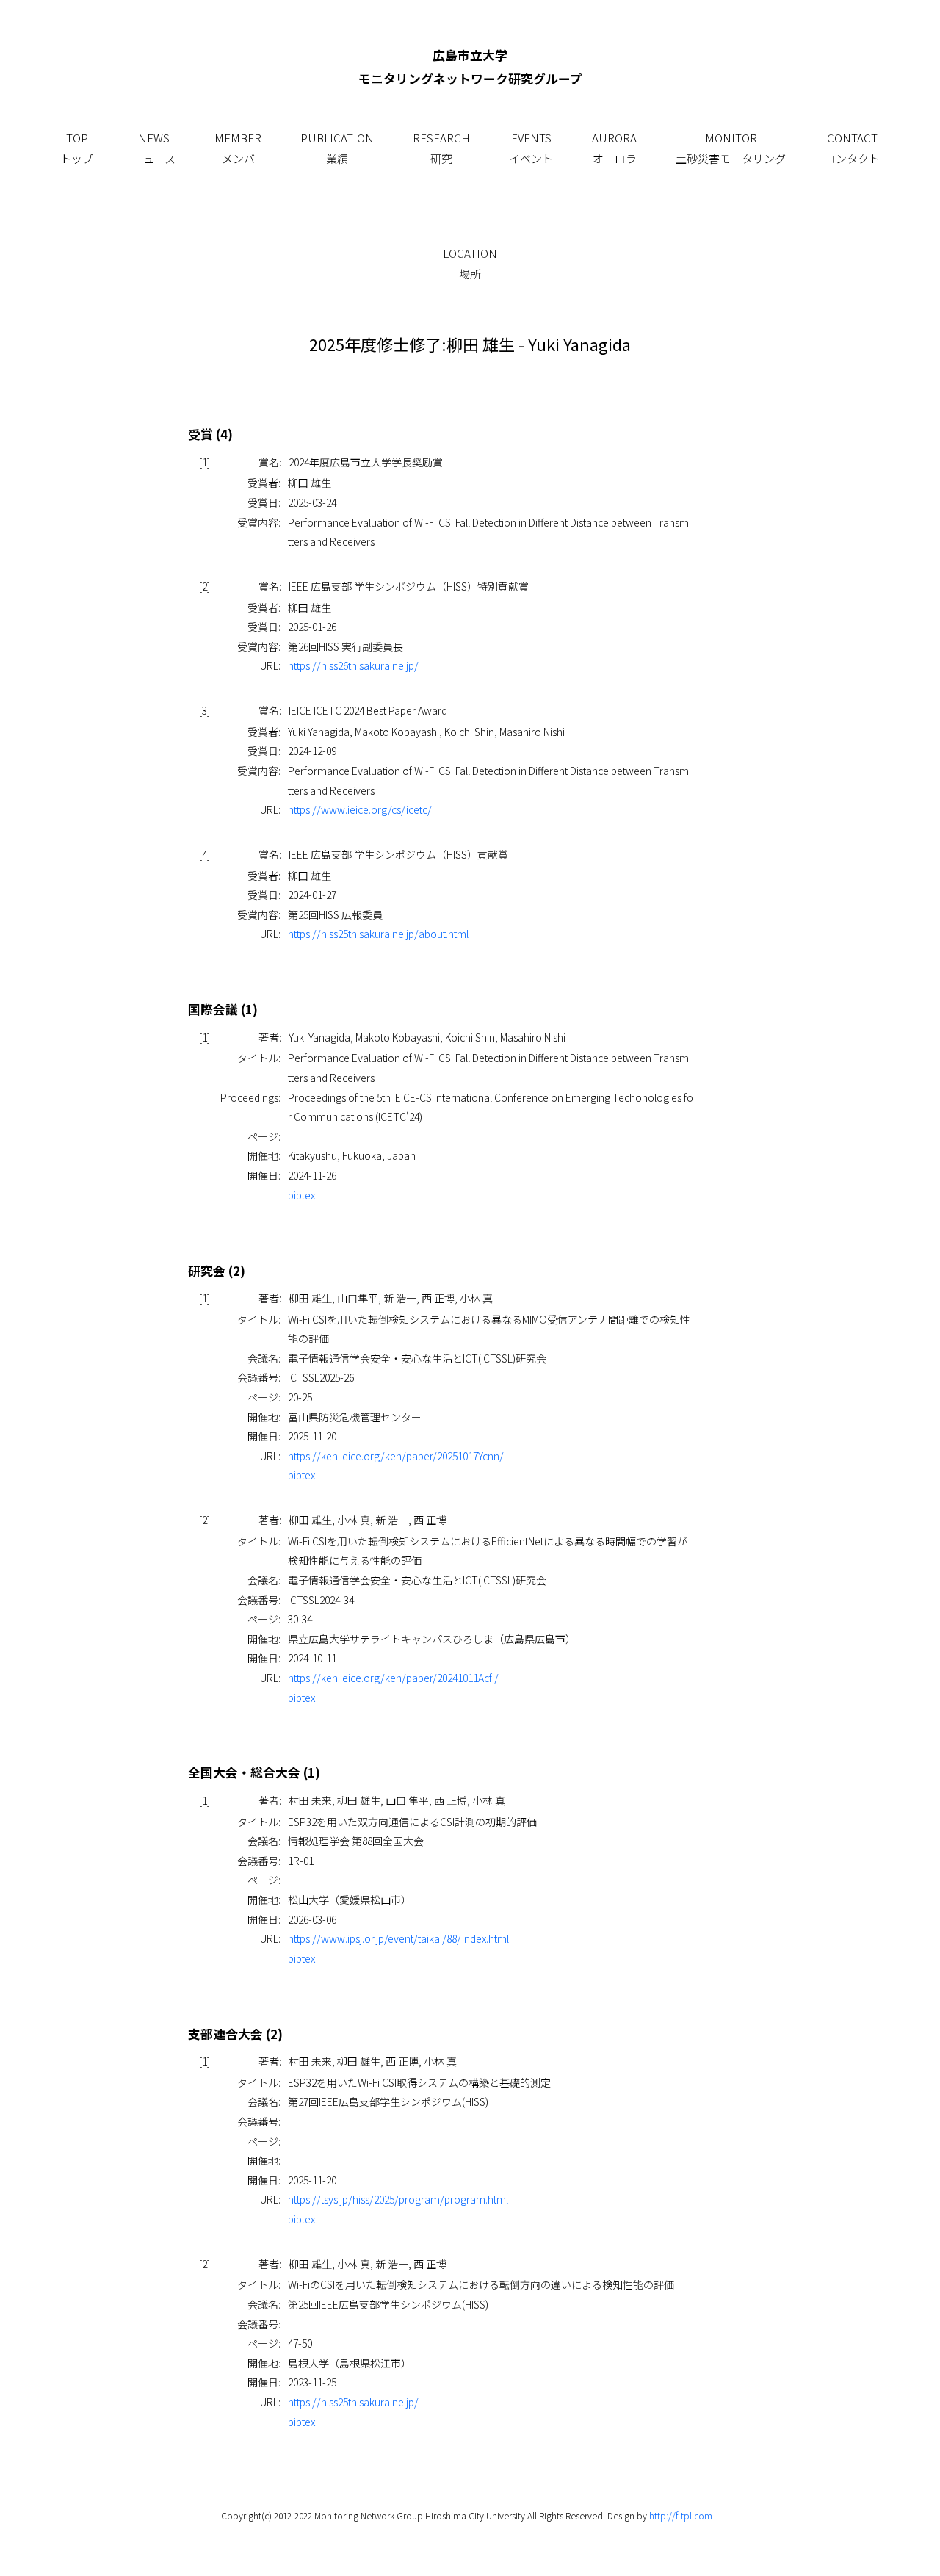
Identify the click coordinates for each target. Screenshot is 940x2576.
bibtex (301, 1195)
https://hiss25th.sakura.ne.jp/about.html (378, 934)
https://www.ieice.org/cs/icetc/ (360, 809)
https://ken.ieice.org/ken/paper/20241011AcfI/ (393, 1678)
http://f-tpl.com (681, 2515)
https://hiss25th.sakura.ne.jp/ (353, 2402)
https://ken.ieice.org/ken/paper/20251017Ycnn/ (396, 1456)
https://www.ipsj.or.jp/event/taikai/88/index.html (398, 1938)
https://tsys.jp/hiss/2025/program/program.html (398, 2199)
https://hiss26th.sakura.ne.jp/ (353, 665)
